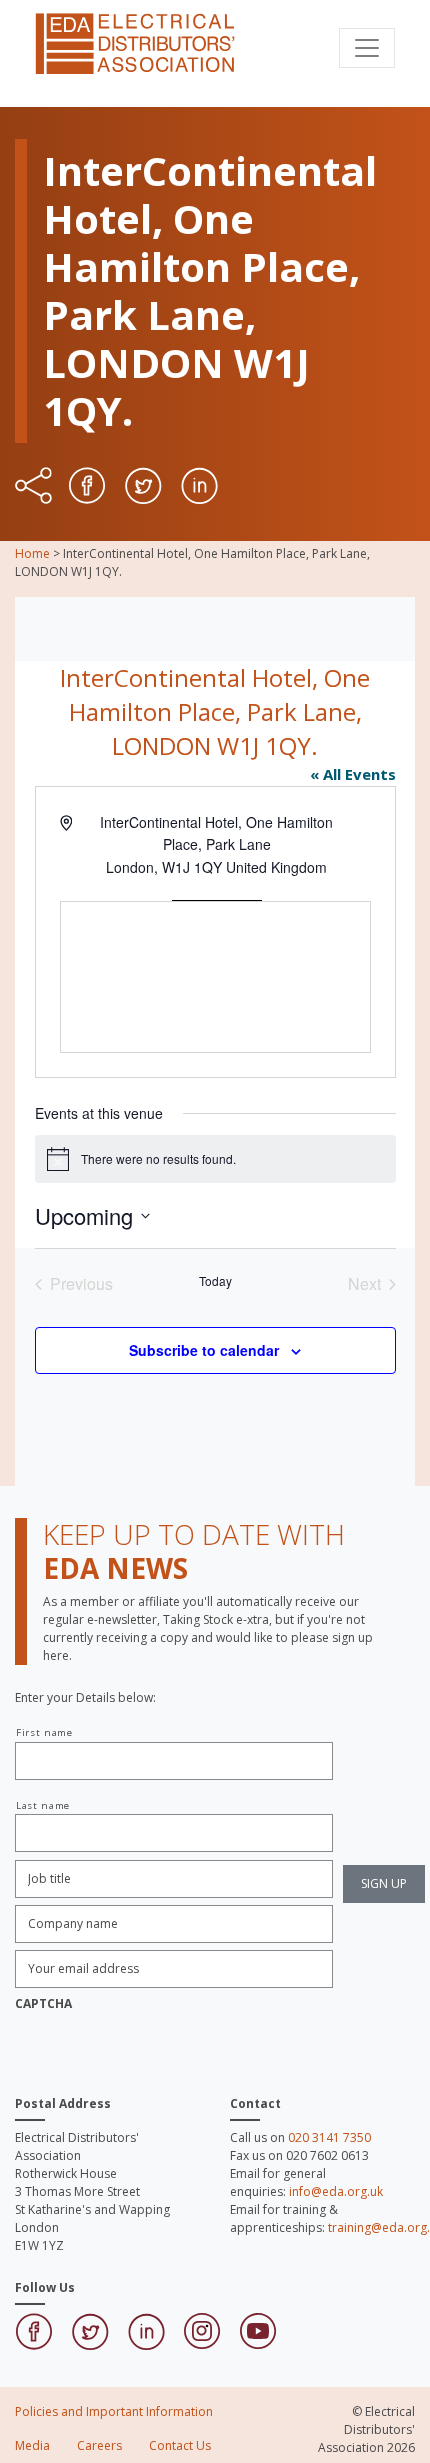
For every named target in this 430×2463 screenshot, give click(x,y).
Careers (99, 2445)
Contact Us (180, 2445)
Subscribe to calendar (204, 1350)
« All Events (353, 774)
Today (215, 1281)
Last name (43, 1805)
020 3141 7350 (329, 2137)
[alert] (215, 1159)
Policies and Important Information (114, 2411)
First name (44, 1732)
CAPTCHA (43, 2004)
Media (32, 2445)
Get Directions (217, 890)
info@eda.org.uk (336, 2191)
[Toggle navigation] (367, 48)
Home (32, 553)
